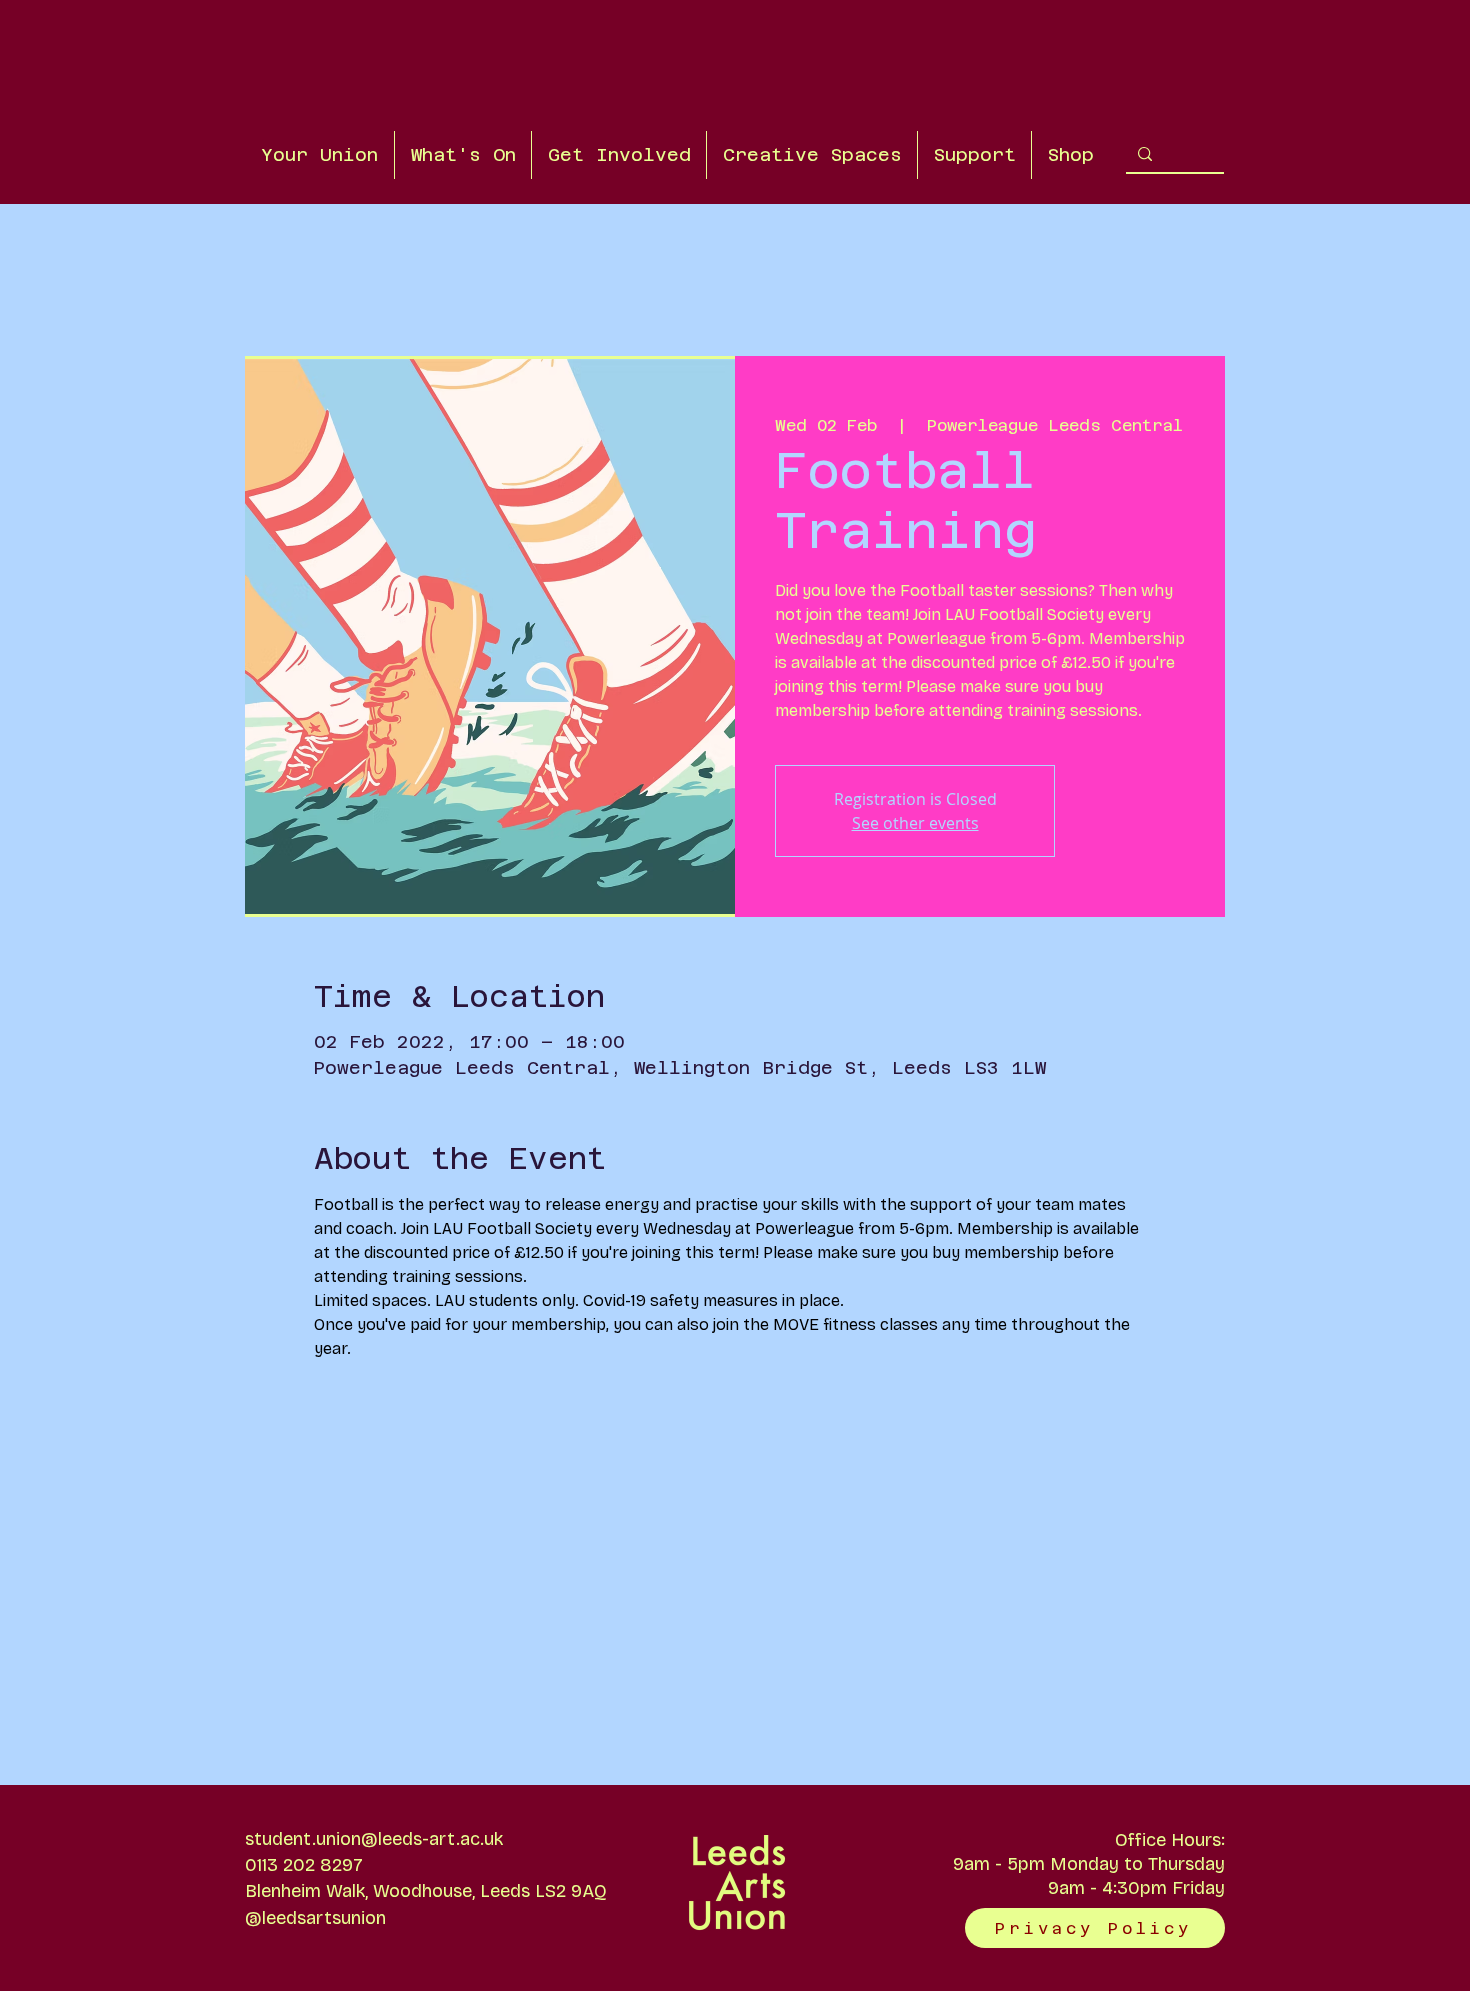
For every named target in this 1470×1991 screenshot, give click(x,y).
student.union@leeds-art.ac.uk (374, 1839)
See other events (915, 823)
